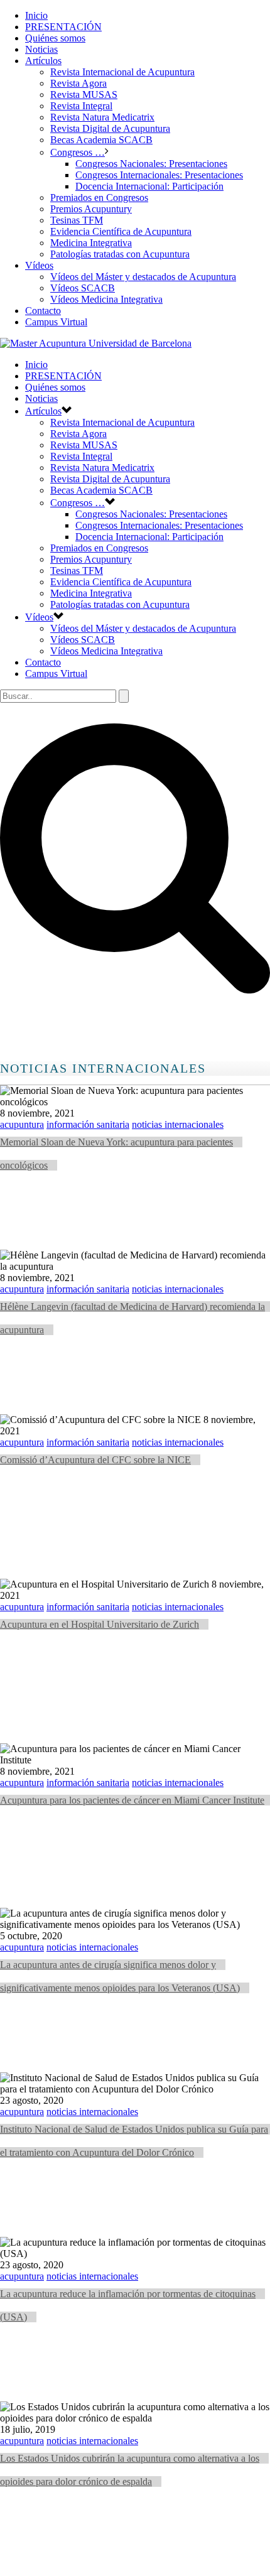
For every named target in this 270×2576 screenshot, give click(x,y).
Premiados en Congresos (99, 198)
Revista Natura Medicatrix (102, 117)
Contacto (43, 311)
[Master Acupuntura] (96, 343)
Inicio (36, 15)
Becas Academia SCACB (101, 140)
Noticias (41, 49)
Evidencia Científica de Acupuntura (121, 231)
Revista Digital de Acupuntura (110, 128)
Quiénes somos (55, 38)
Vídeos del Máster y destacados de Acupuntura (143, 277)
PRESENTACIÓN (63, 27)
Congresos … (78, 152)
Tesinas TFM (77, 220)
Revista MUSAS (84, 95)
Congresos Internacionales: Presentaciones (159, 175)
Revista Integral (81, 106)
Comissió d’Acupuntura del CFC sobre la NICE (95, 1460)
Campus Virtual (56, 322)
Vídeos (39, 265)
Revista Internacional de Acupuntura (122, 72)
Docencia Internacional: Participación (149, 186)
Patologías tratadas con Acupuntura (120, 254)
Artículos (43, 61)
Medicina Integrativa (91, 243)
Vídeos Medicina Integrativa (106, 299)
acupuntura (22, 1124)
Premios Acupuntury (91, 209)
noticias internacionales (178, 1124)
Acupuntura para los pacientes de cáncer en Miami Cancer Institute (132, 1800)
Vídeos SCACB (83, 288)
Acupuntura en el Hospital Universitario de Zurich (100, 1624)
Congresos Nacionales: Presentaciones (151, 164)
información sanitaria (88, 1124)
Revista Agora (78, 83)
